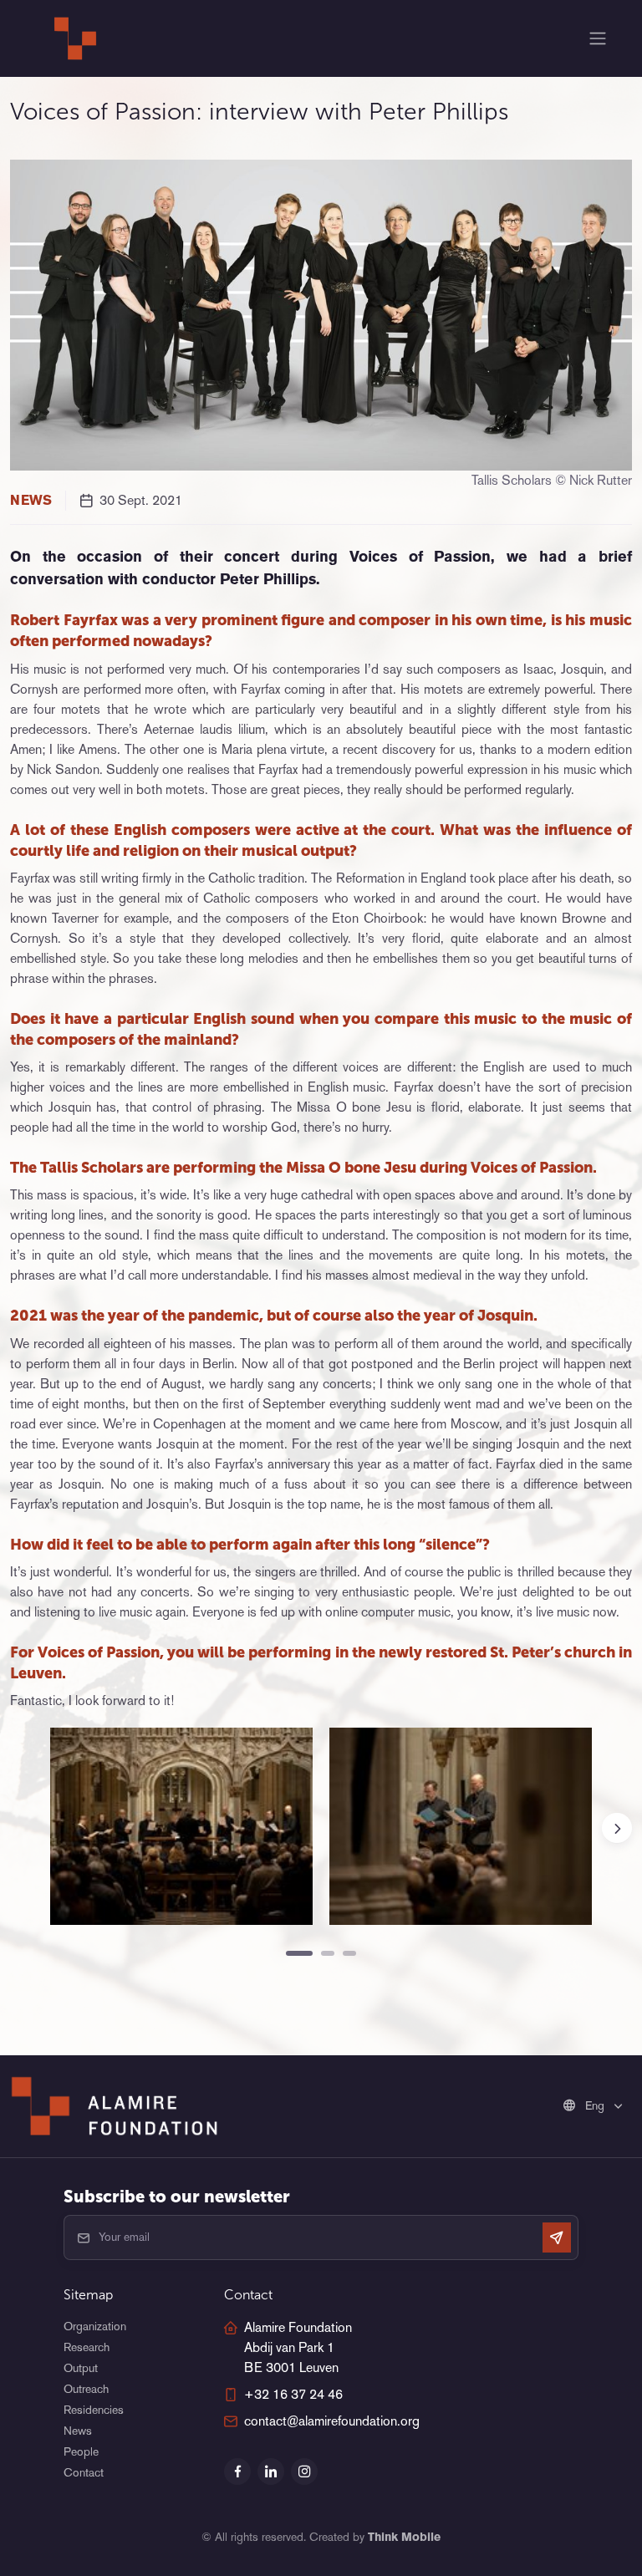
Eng (595, 2105)
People (81, 2451)
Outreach (86, 2389)
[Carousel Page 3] (349, 1953)
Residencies (94, 2410)
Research (87, 2347)
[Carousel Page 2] (328, 1953)
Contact (84, 2472)
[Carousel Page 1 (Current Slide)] (299, 1953)
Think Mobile (404, 2537)
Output (81, 2368)
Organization (95, 2326)
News (78, 2431)
